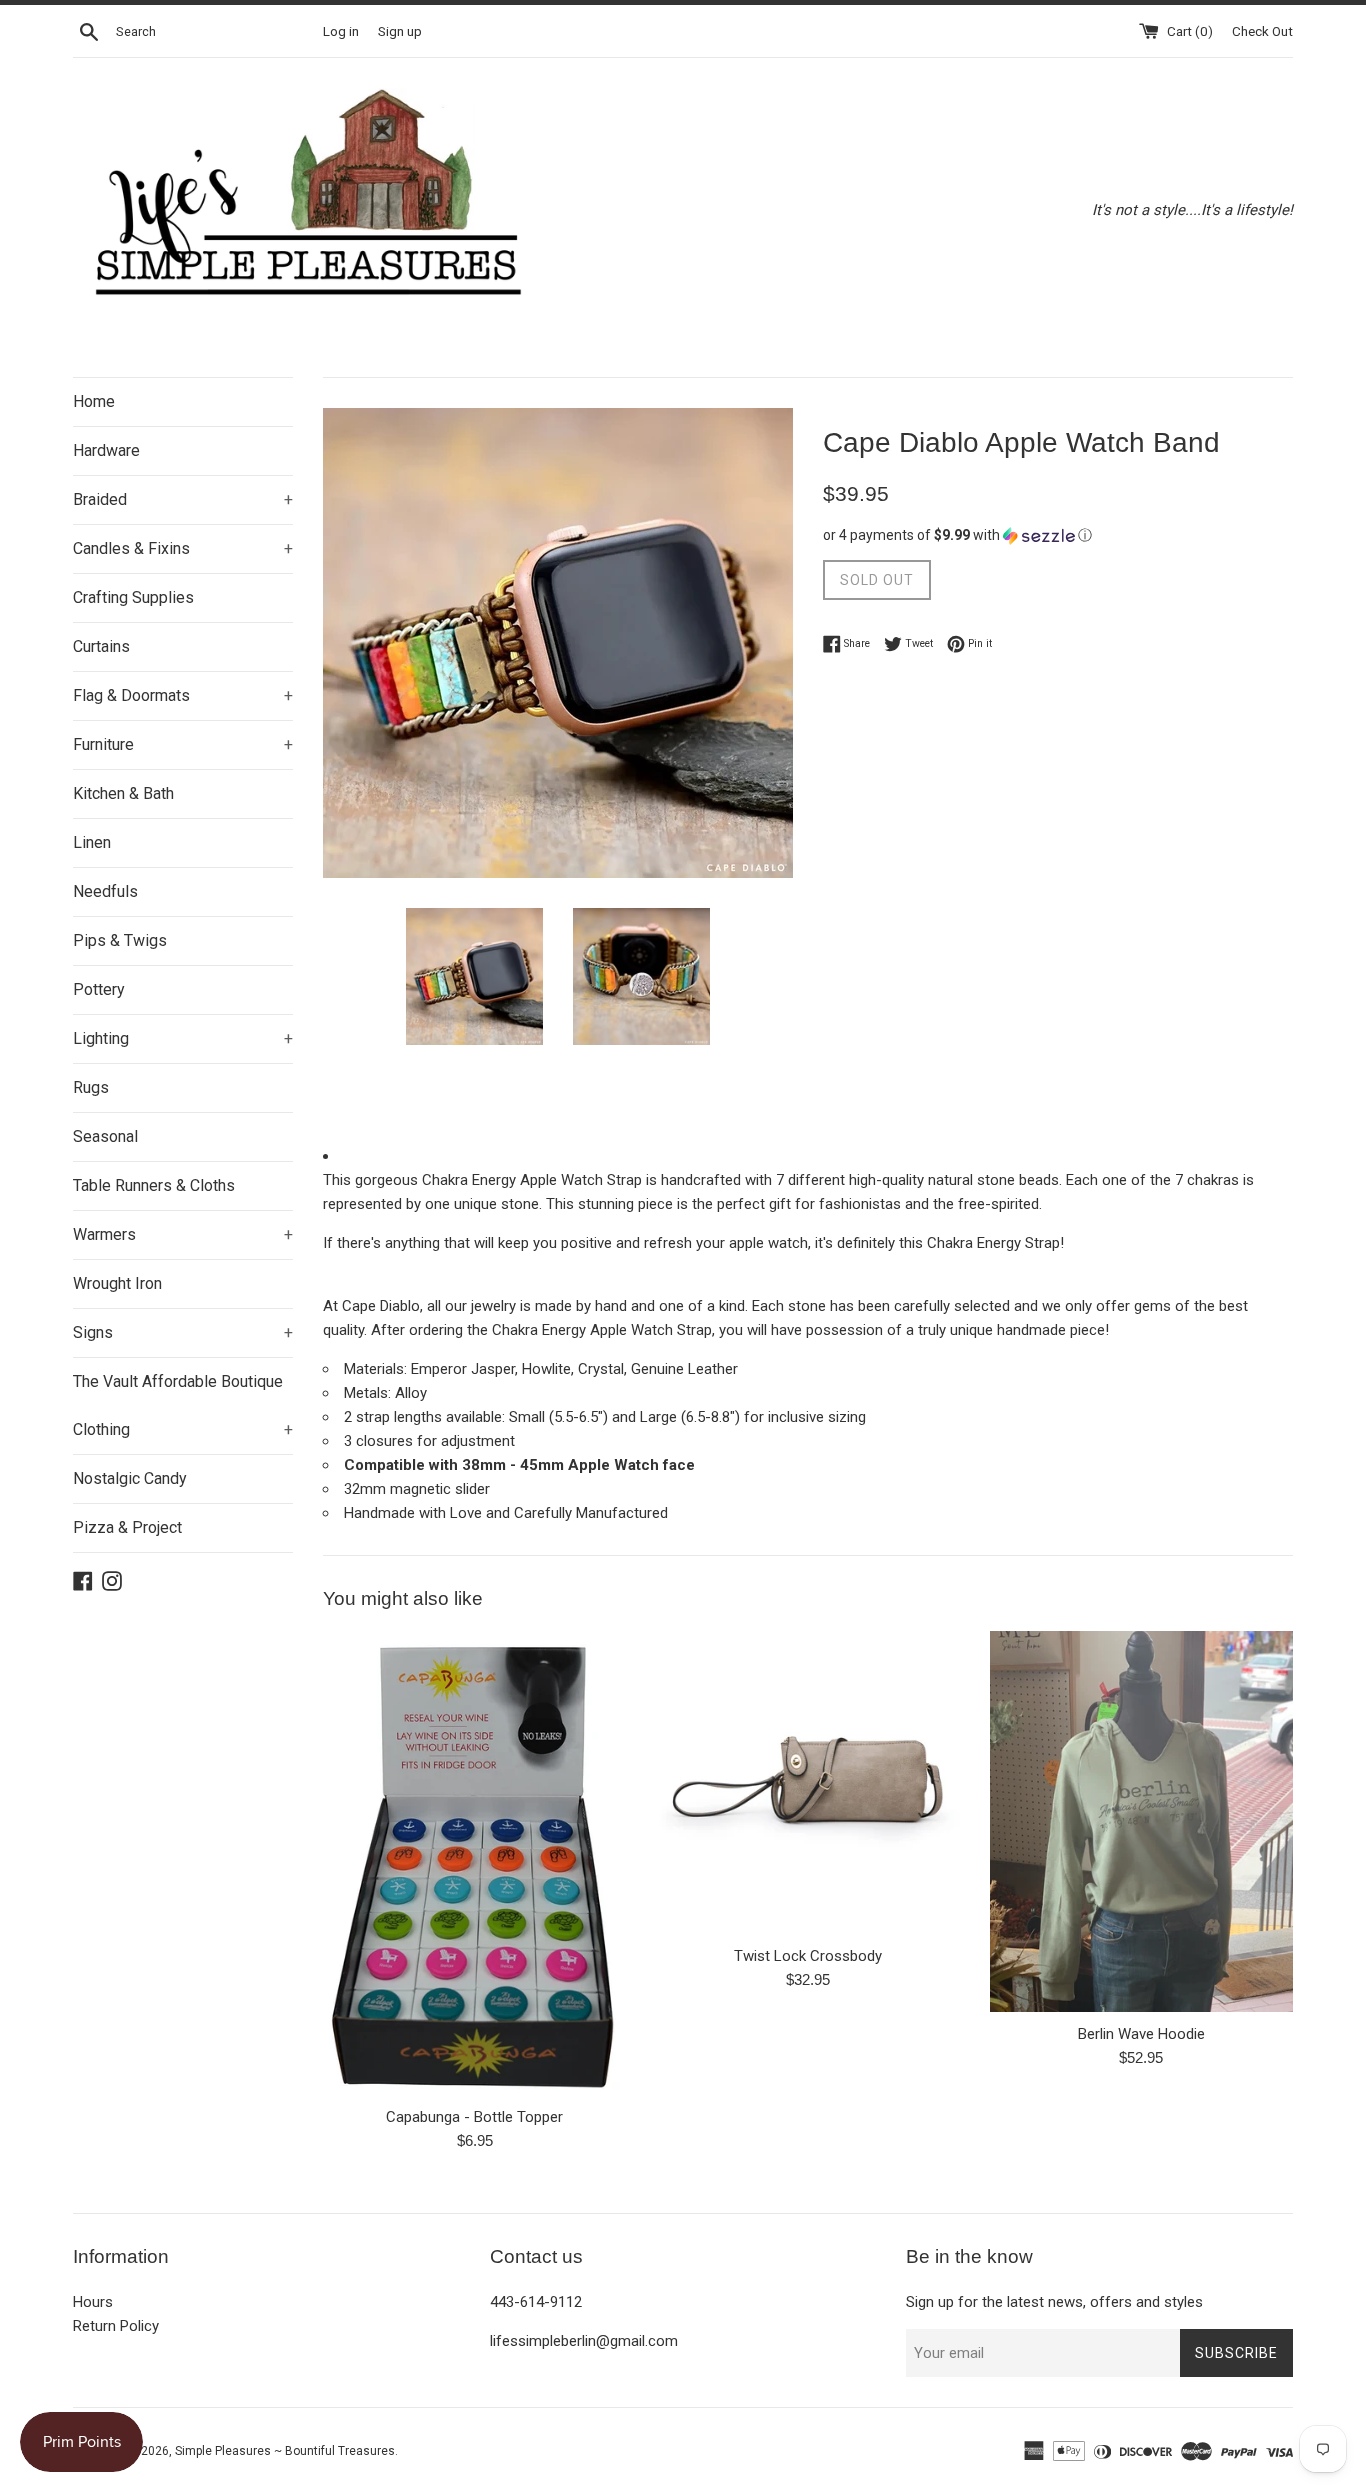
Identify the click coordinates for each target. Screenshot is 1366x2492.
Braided (183, 499)
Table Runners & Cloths (154, 1185)
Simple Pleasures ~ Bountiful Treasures (285, 2451)
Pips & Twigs (120, 940)
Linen (92, 842)
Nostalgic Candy (130, 1478)
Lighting (183, 1038)
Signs (183, 1332)
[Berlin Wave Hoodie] (1141, 1821)
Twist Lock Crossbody (808, 1956)
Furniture (183, 744)
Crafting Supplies (133, 597)
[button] (1058, 535)
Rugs (91, 1087)
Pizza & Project (127, 1527)
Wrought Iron (117, 1283)
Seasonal (105, 1136)
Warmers (183, 1234)
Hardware (106, 450)
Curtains (101, 646)
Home (94, 401)
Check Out (1262, 31)
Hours (93, 2302)
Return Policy (116, 2326)
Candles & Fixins (183, 548)
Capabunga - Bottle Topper (474, 2117)
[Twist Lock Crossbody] (807, 1782)
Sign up (400, 31)
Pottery (99, 989)
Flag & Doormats (183, 695)
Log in (341, 31)
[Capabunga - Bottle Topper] (474, 1863)
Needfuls (105, 891)
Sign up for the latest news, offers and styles (1054, 2302)
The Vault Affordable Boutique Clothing (183, 1405)
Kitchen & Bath (123, 793)
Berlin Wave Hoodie (1141, 2034)
